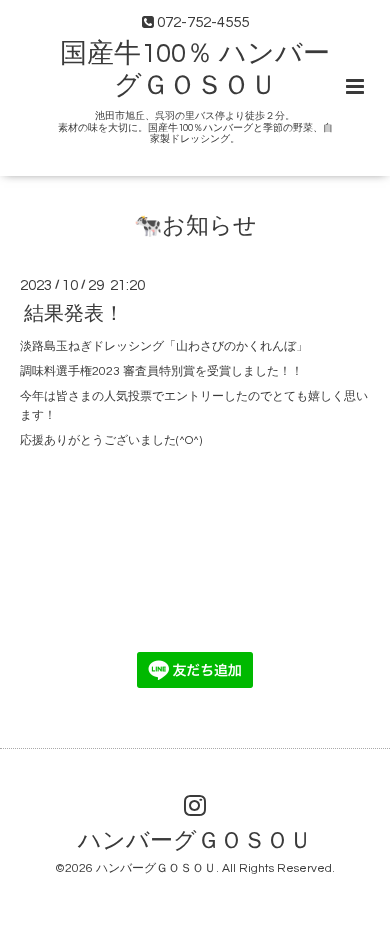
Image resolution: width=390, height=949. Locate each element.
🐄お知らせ (195, 226)
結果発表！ (74, 314)
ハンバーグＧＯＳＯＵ (195, 840)
